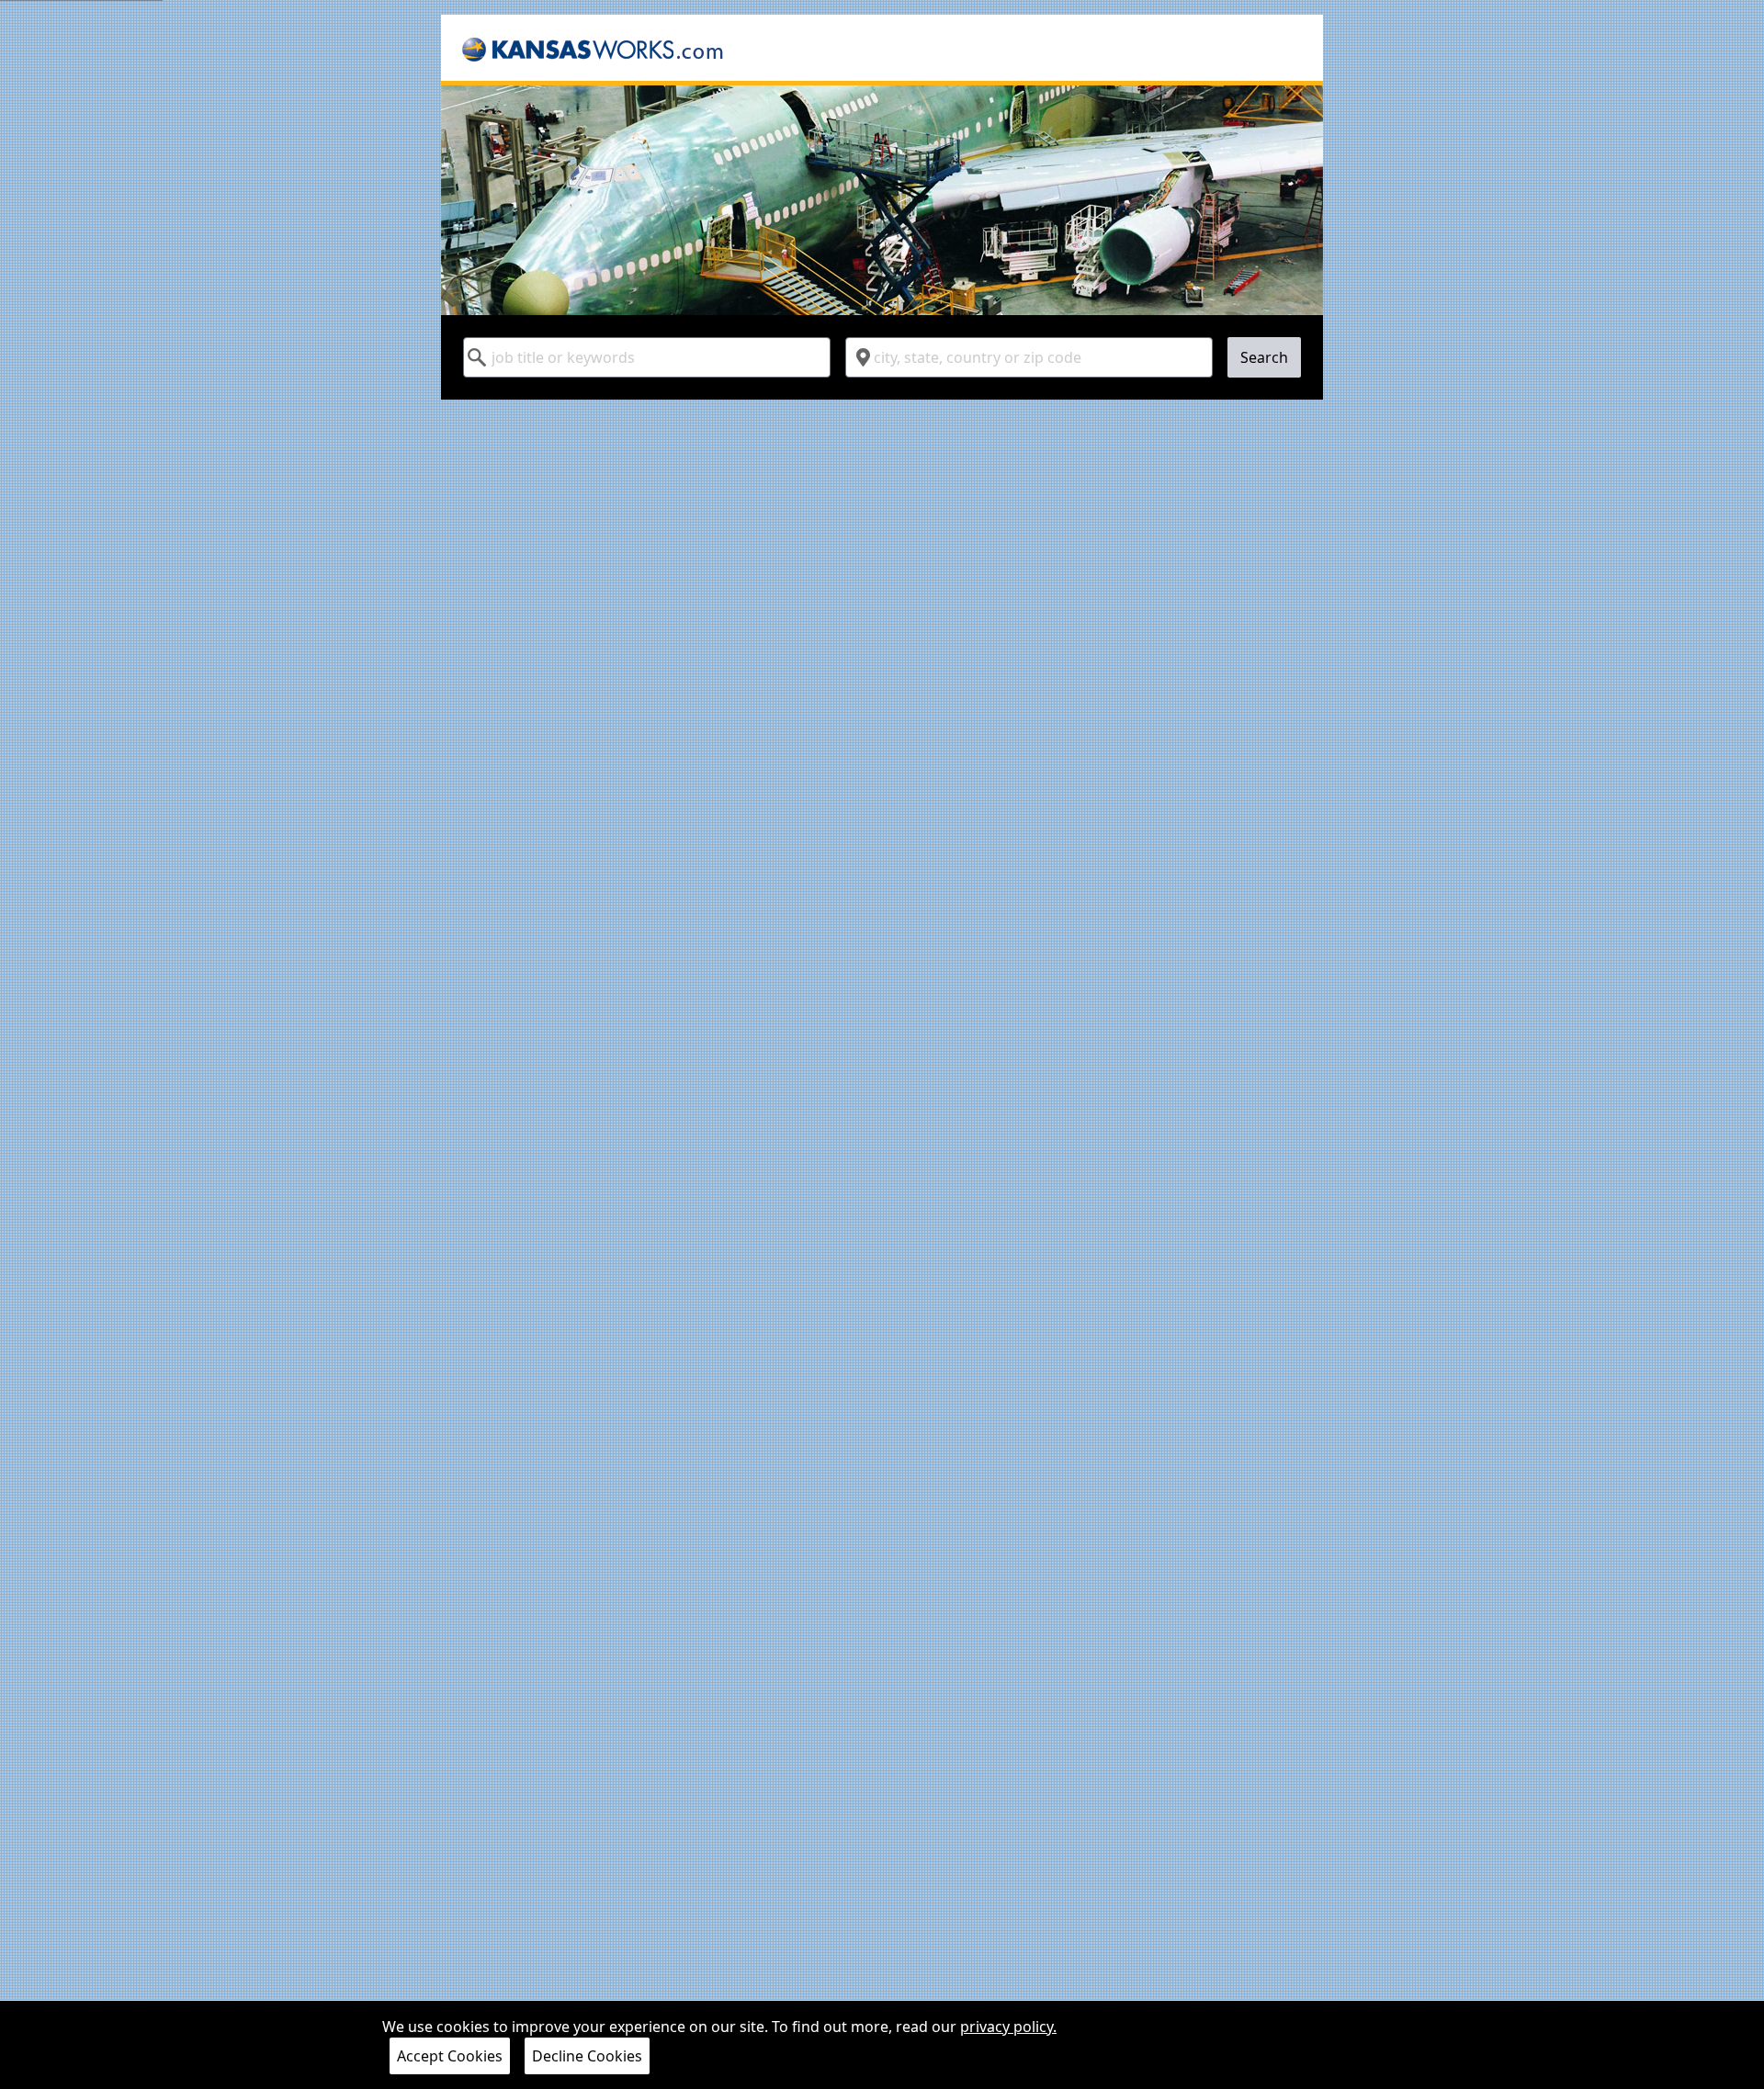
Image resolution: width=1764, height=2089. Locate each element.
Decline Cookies (587, 2056)
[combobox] (647, 357)
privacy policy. (1008, 2027)
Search (1264, 357)
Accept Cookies (450, 2056)
